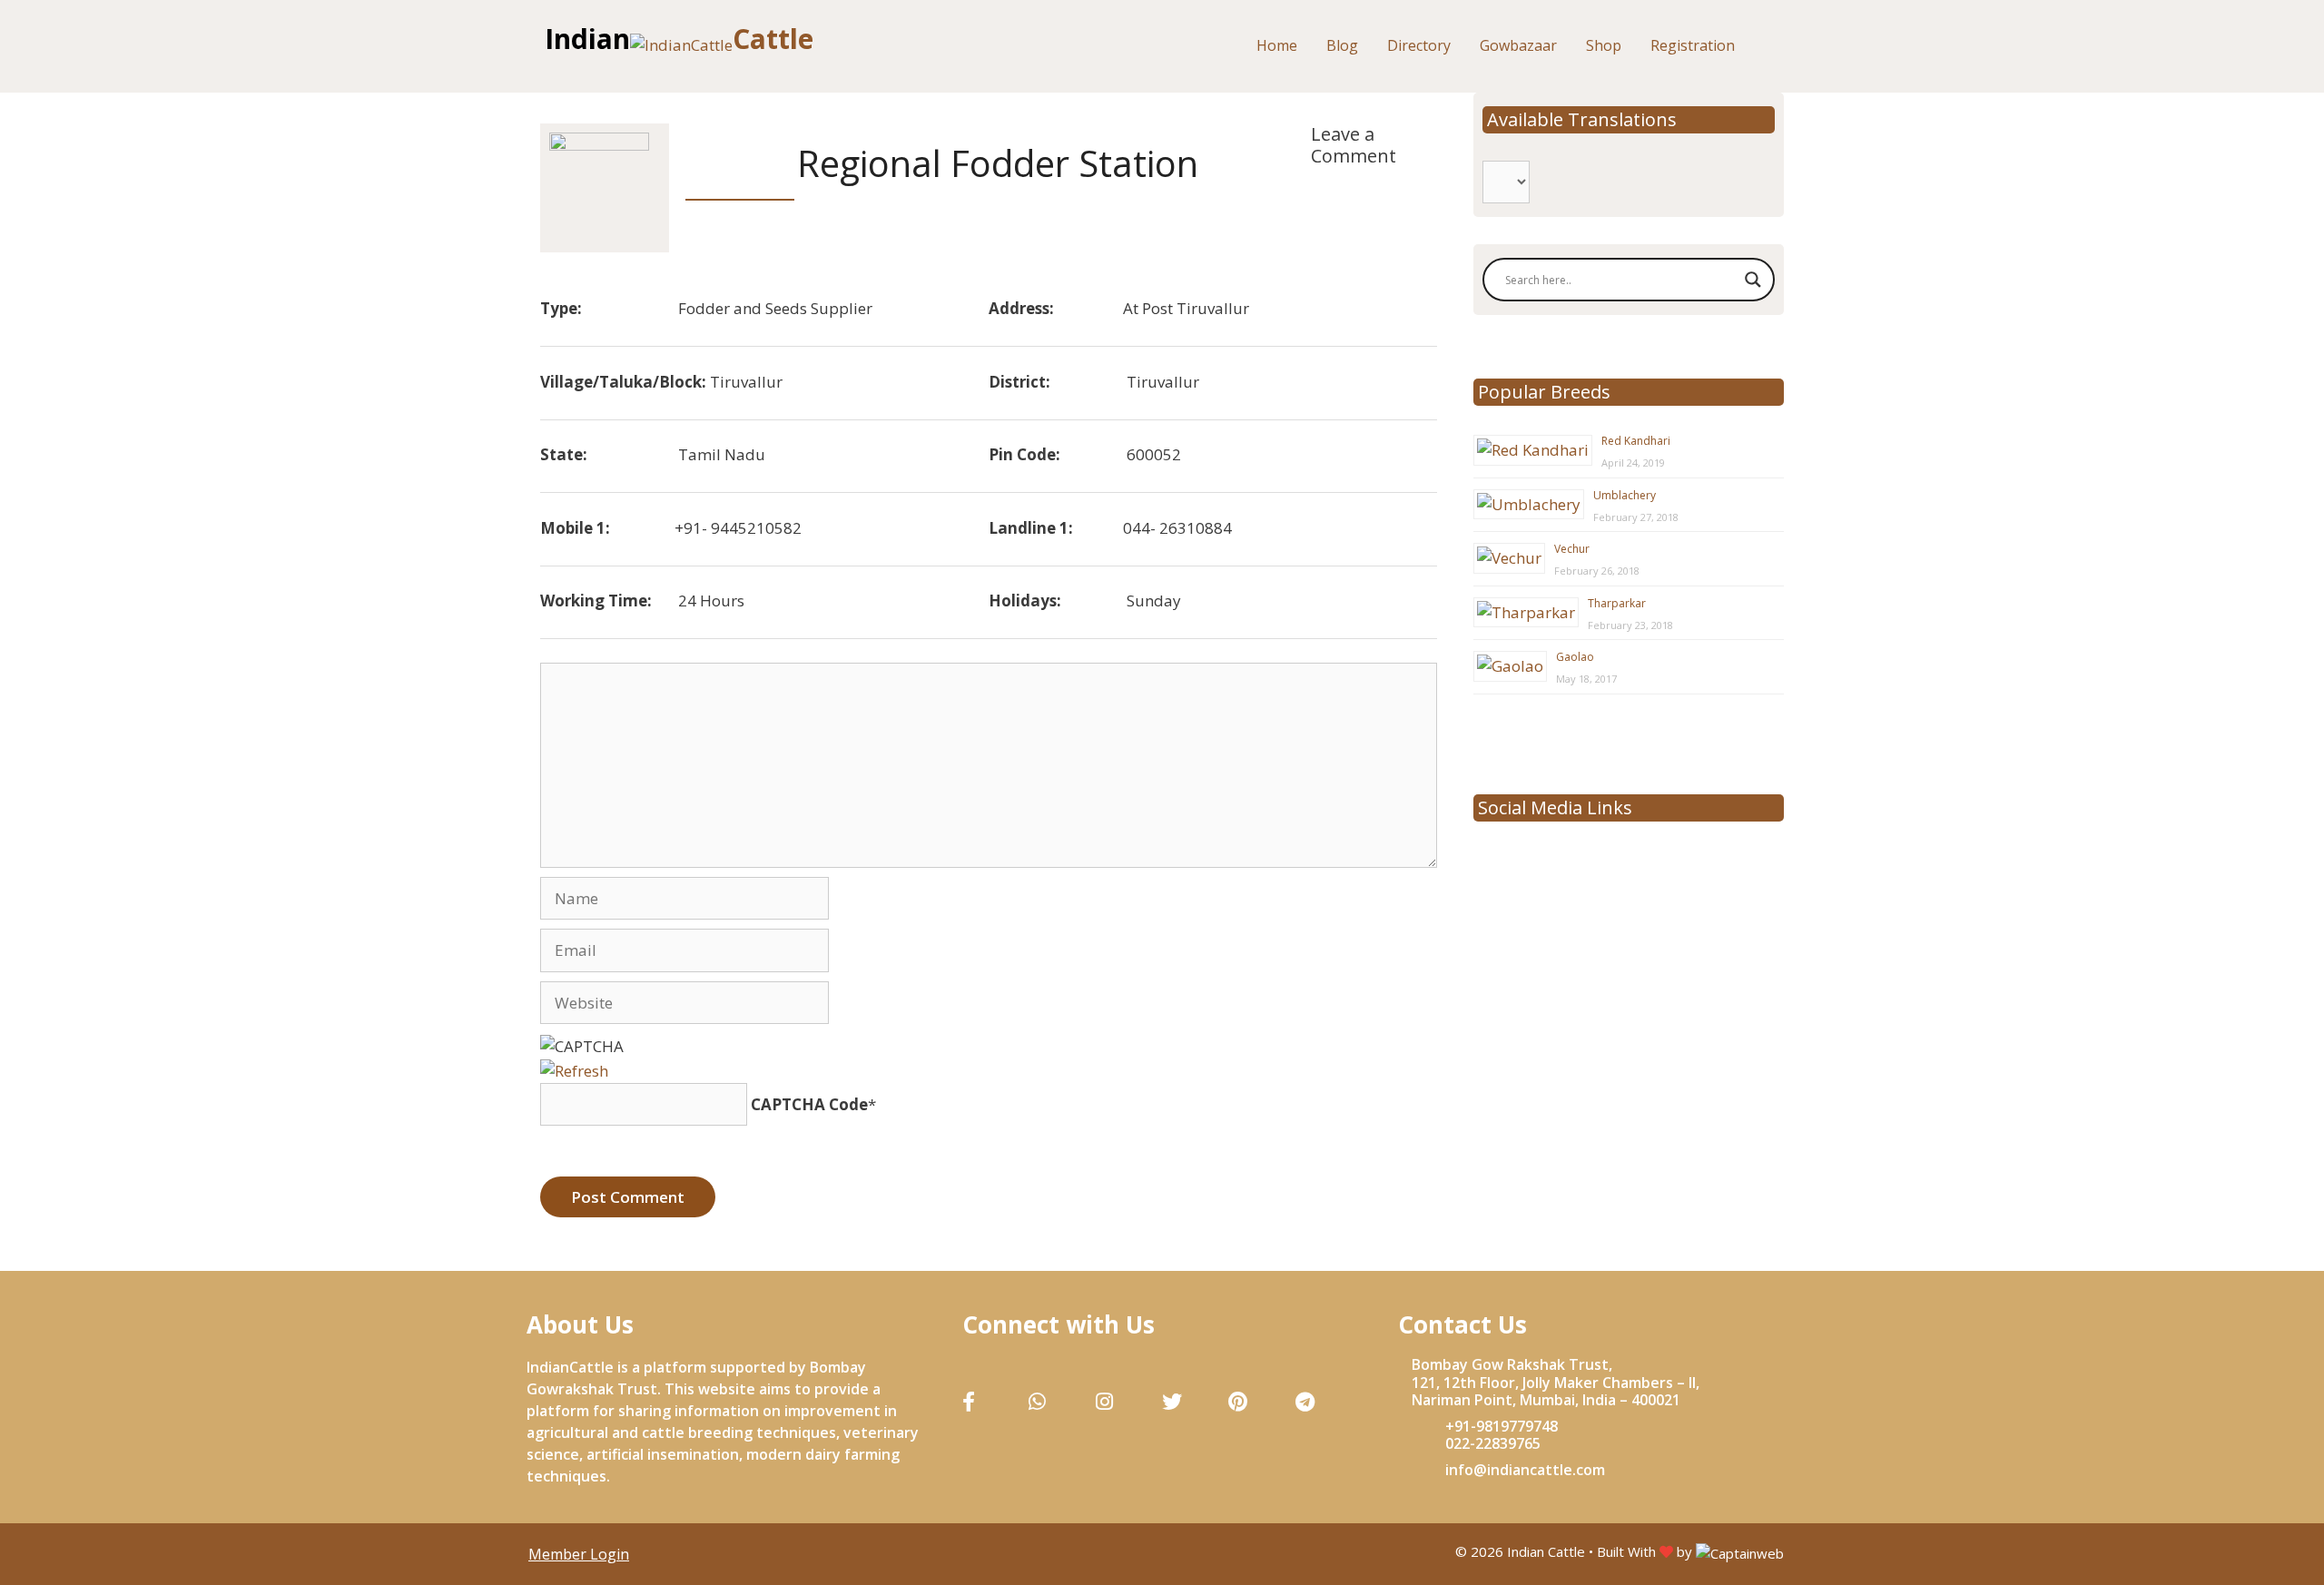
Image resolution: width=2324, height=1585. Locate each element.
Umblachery (1625, 495)
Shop (1604, 45)
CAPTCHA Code (809, 1104)
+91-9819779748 (1502, 1426)
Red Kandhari (1636, 441)
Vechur (1572, 549)
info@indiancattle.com (1525, 1470)
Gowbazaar (1518, 45)
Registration (1693, 45)
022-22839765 (1493, 1443)
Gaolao (1575, 657)
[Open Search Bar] (1773, 46)
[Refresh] (574, 1069)
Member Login (579, 1554)
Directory (1419, 45)
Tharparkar (1617, 603)
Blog (1342, 45)
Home (1277, 45)
